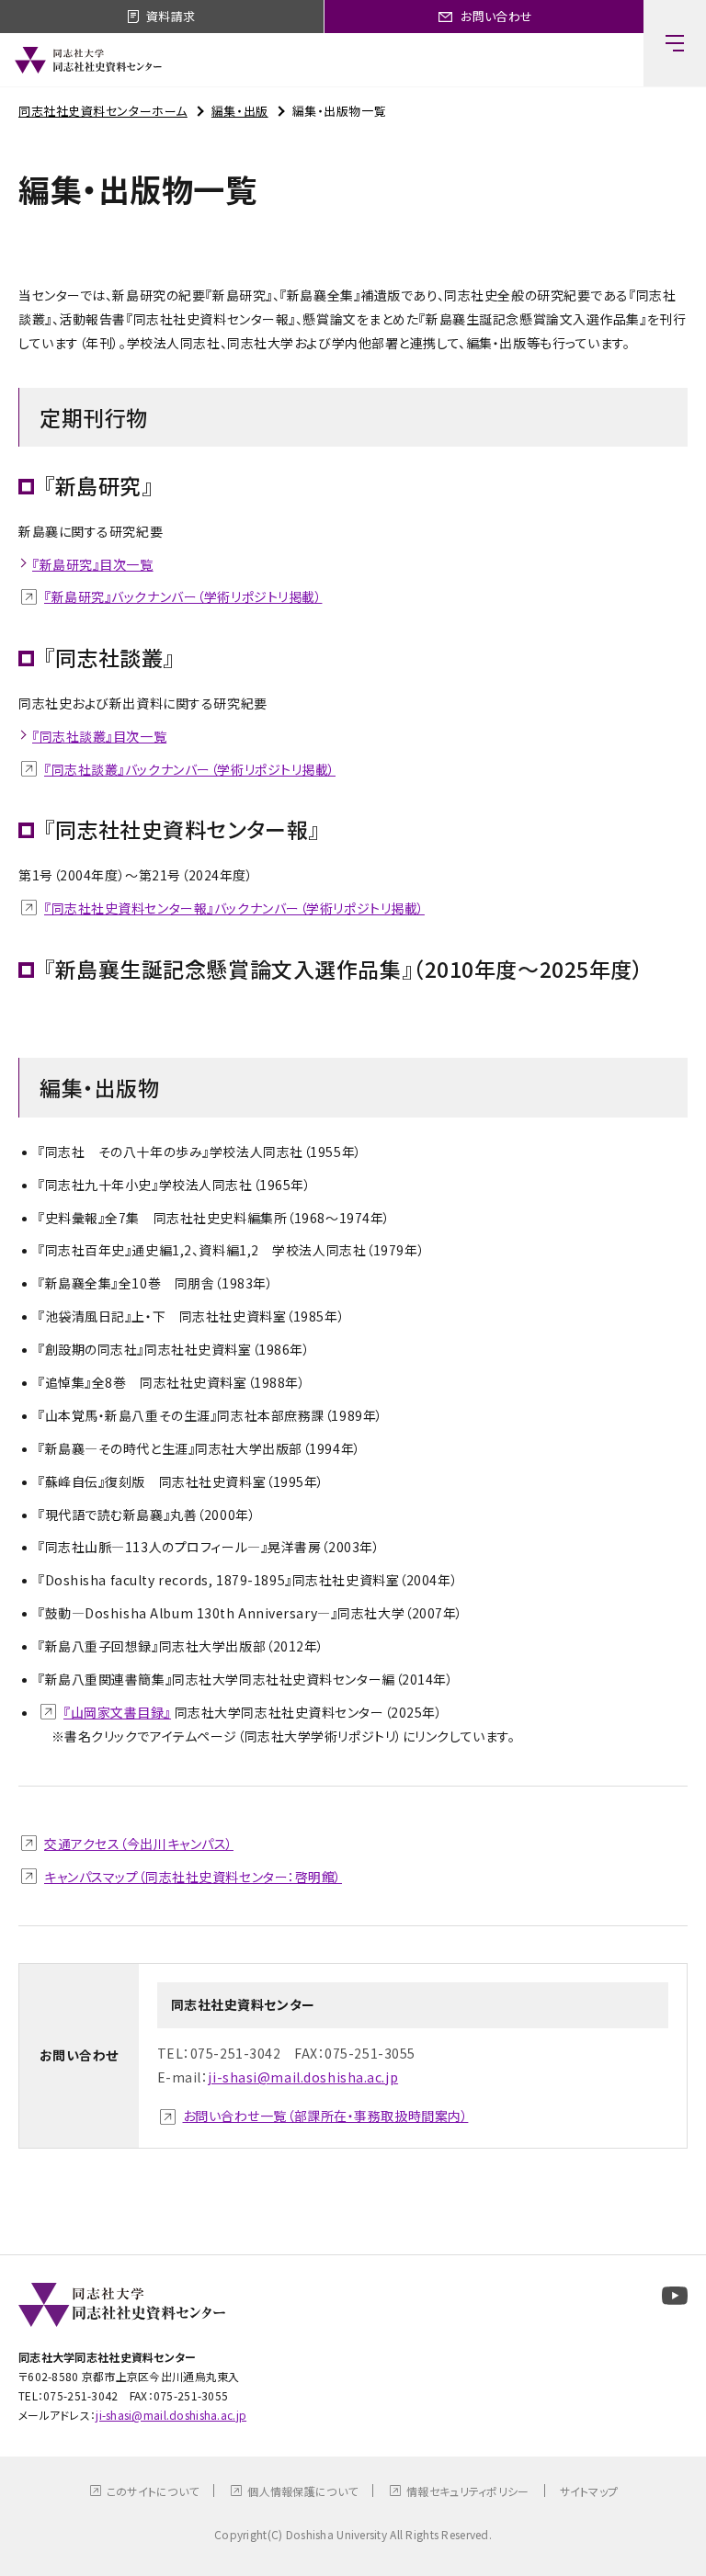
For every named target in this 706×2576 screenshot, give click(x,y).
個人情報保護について (302, 2491)
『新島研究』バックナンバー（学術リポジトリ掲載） (183, 596)
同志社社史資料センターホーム (103, 111)
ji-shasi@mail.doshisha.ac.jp (303, 2077)
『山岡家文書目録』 (117, 1712)
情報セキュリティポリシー (467, 2491)
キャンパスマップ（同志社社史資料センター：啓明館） (193, 1877)
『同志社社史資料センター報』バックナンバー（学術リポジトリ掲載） (234, 908)
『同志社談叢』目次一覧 (99, 736)
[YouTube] (675, 2296)
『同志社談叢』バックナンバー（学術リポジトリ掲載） (190, 769)
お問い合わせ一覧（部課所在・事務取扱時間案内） (326, 2116)
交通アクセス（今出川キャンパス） (139, 1844)
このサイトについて (153, 2491)
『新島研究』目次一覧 (93, 564)
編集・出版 (240, 111)
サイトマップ (589, 2491)
